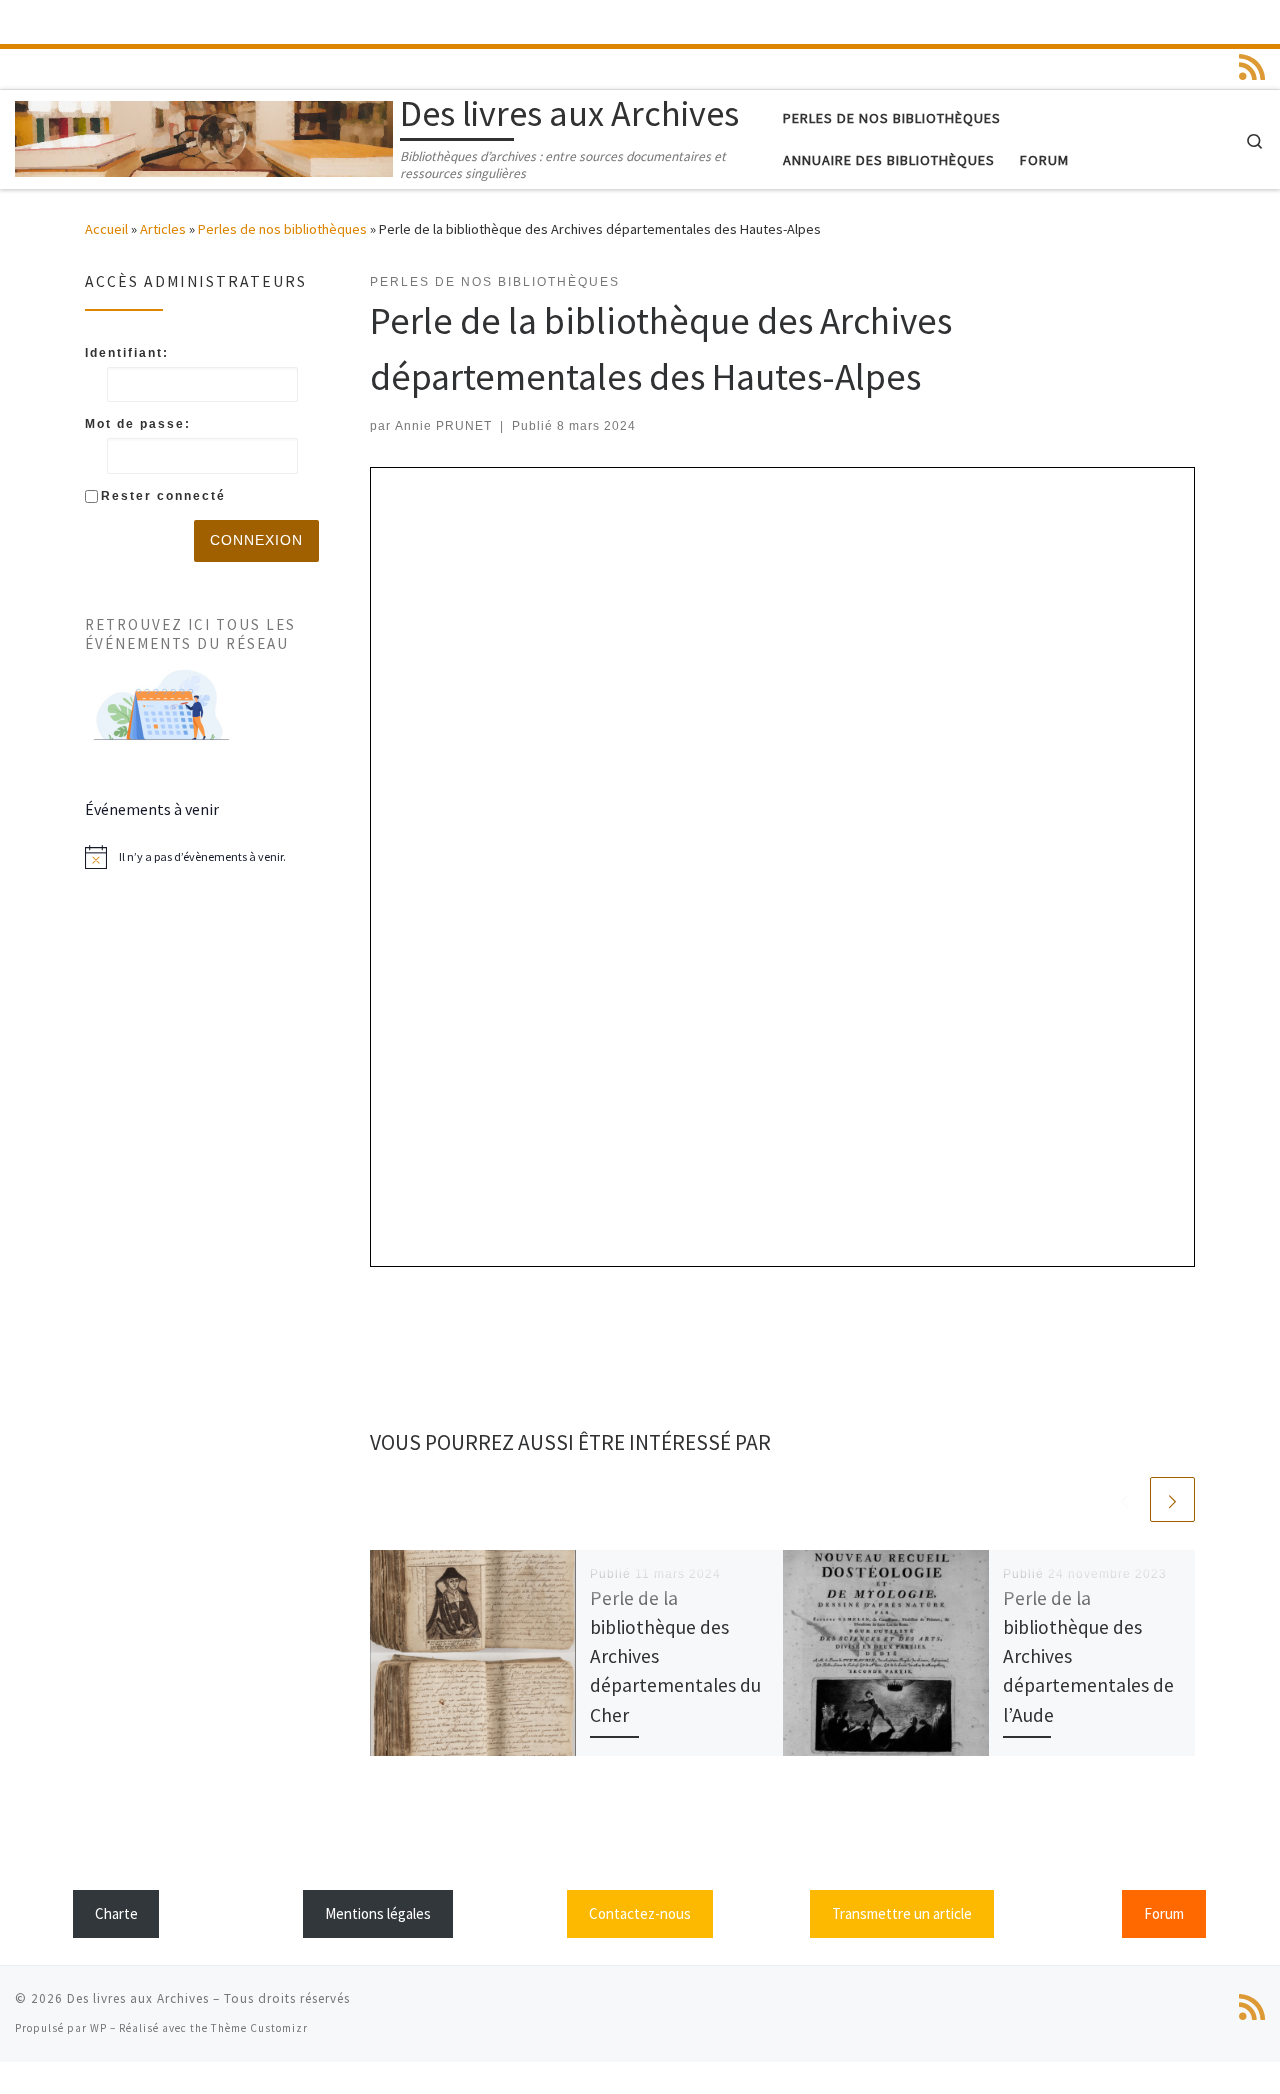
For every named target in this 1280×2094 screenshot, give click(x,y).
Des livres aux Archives (138, 1998)
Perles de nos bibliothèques (282, 229)
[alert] (202, 857)
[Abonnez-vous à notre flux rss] (1252, 67)
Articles (163, 229)
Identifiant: (127, 353)
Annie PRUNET (443, 426)
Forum (1164, 1913)
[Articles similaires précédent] (1124, 1499)
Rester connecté (163, 496)
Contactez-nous (640, 1913)
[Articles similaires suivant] (1172, 1499)
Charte (116, 1913)
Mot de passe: (138, 424)
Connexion (256, 540)
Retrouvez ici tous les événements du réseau (190, 634)
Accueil (106, 229)
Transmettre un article (902, 1913)
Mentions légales (378, 1913)
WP (98, 2028)
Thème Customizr (259, 2028)
